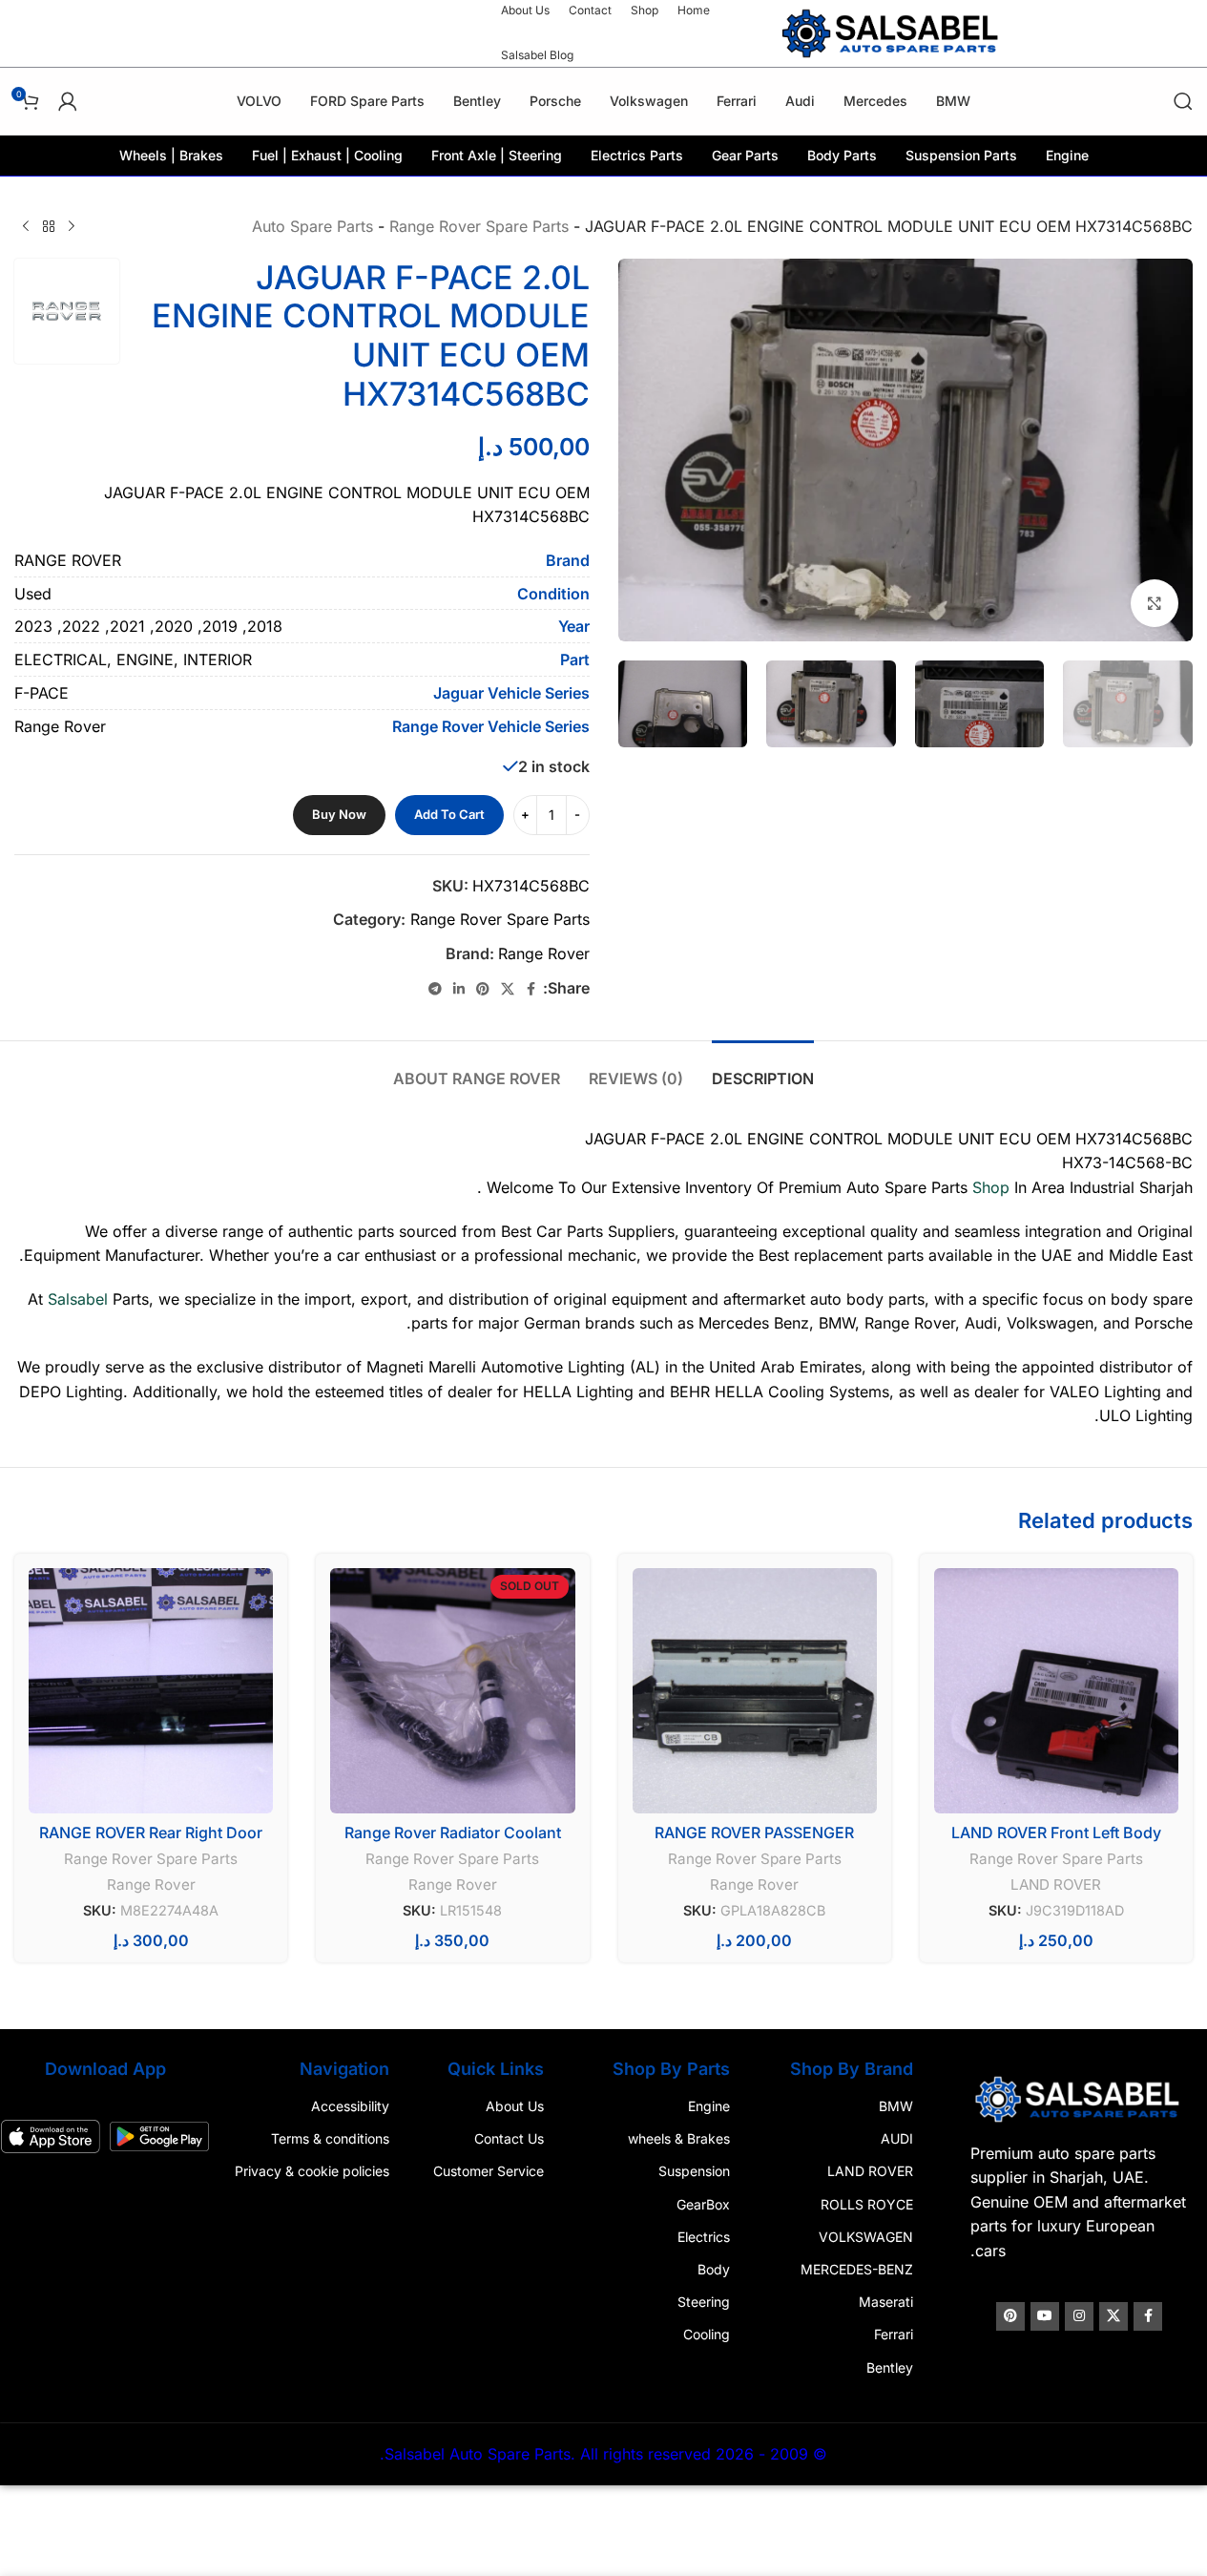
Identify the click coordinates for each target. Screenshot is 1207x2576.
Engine (709, 2106)
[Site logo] (892, 31)
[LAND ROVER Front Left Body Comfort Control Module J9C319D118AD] (1056, 1690)
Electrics (704, 2237)
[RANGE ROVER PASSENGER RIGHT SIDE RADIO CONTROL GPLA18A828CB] (755, 1690)
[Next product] (26, 227)
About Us (515, 2106)
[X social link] (508, 989)
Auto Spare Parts (312, 226)
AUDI (897, 2138)
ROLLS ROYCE (867, 2204)
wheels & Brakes (679, 2138)
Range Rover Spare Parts (479, 226)
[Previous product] (72, 227)
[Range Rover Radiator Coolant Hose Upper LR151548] (452, 1690)
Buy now (339, 814)
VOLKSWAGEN (866, 2237)
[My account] (68, 101)
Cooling (707, 2334)
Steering (704, 2302)
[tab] (763, 1069)
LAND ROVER (1056, 1885)
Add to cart (449, 814)
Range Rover (544, 953)
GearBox (703, 2204)
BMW (896, 2106)
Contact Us (509, 2138)
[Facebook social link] (531, 989)
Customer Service (489, 2171)
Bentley (890, 2367)
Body (714, 2269)
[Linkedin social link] (459, 989)
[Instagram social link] (1079, 2316)
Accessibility (350, 2106)
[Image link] (1079, 2098)
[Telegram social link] (435, 989)
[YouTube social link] (1045, 2316)
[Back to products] (49, 227)
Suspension (694, 2171)
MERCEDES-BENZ (857, 2269)
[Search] (1183, 101)
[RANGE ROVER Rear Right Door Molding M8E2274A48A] (151, 1690)
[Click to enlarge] (1155, 603)
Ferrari (894, 2334)
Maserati (886, 2302)
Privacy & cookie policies (312, 2171)
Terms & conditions (330, 2138)
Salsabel (78, 1299)
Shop (991, 1187)
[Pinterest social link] (483, 989)
